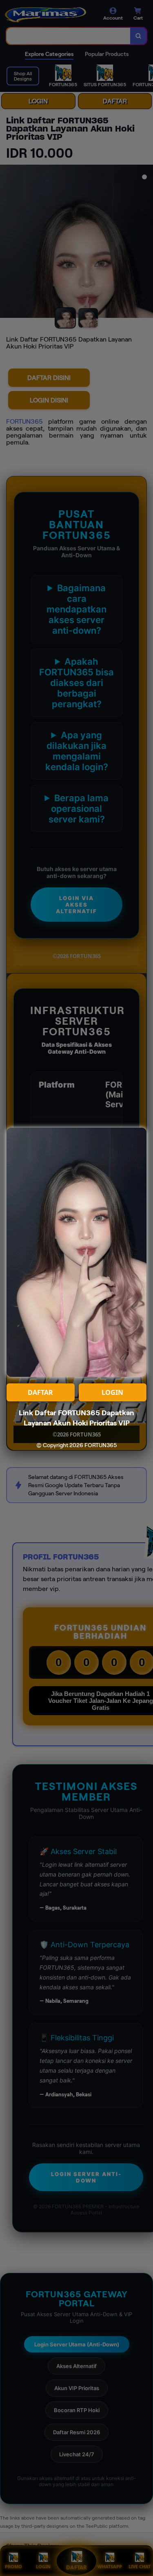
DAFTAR (40, 1392)
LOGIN (112, 1392)
